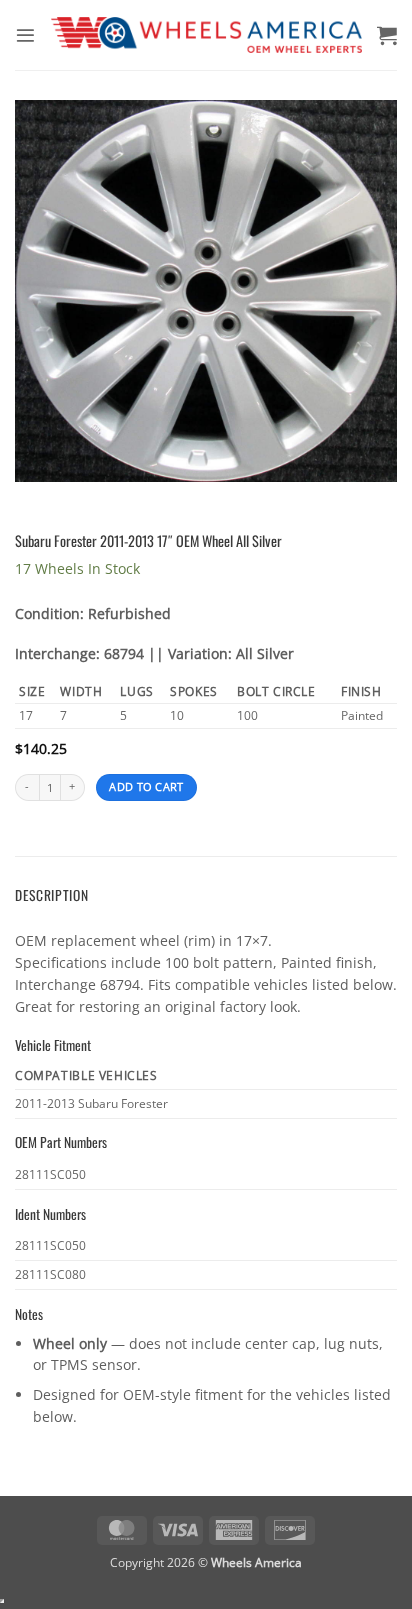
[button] (25, 35)
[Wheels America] (206, 35)
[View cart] (387, 35)
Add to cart (146, 787)
